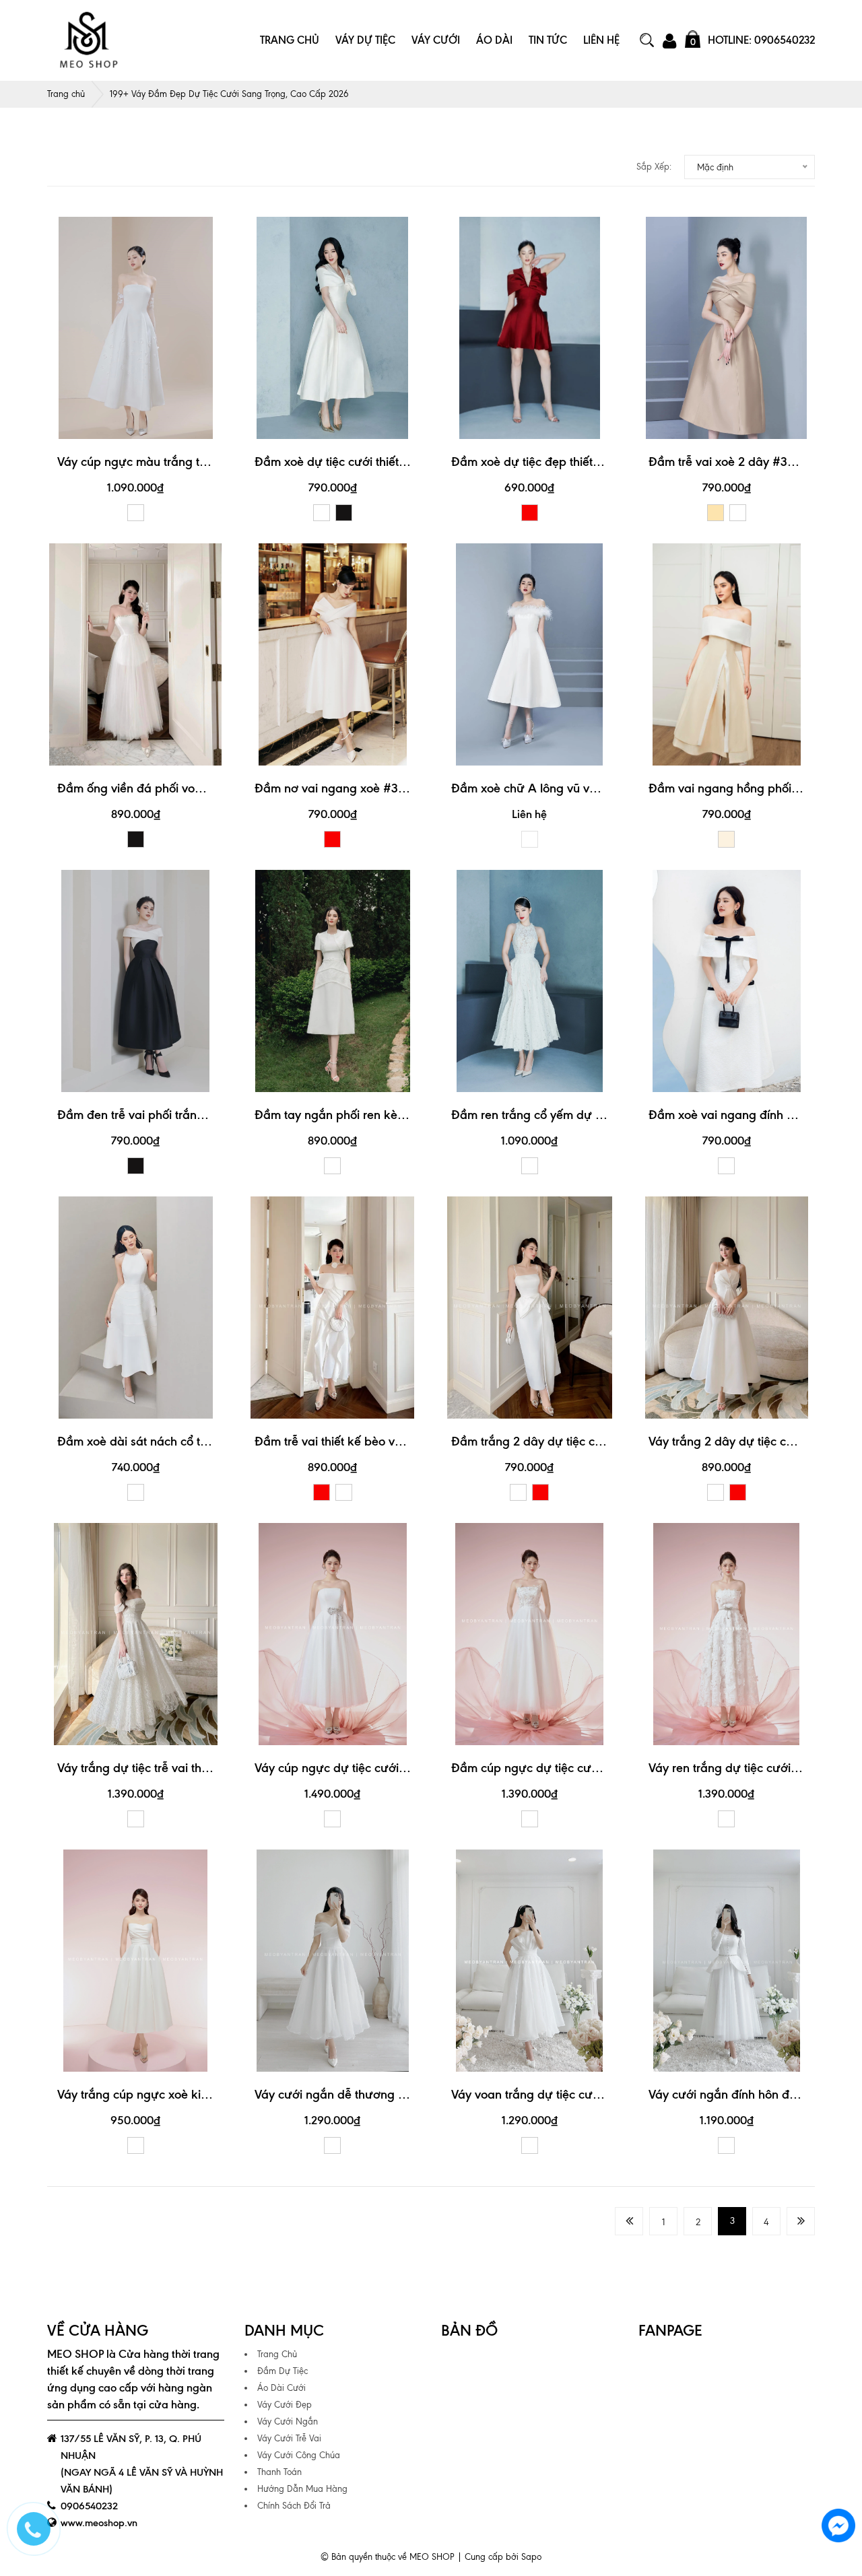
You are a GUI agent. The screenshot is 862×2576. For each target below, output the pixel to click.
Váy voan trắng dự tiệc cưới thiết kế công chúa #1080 (598, 2094)
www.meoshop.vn (99, 2523)
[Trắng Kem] (136, 1819)
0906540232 (89, 2506)
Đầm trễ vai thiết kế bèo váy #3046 (352, 1441)
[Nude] (716, 513)
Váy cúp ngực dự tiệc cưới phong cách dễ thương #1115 (406, 1768)
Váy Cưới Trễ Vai (289, 2438)
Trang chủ (66, 94)
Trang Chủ (290, 40)
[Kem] (726, 839)
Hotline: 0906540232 (761, 40)
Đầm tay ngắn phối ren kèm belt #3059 (363, 1115)
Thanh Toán (279, 2472)
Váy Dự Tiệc (365, 40)
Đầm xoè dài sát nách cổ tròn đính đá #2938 (179, 1441)
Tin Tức (548, 40)
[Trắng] (136, 513)
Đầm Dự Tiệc (283, 2371)
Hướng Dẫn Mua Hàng (302, 2489)
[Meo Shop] (88, 40)
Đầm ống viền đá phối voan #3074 (153, 788)
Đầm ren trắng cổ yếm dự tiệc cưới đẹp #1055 (578, 1115)
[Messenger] (838, 2526)
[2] (629, 2221)
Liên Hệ (601, 40)
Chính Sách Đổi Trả (294, 2506)
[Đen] (344, 513)
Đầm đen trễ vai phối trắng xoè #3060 (163, 1115)
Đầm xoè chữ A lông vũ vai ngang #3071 (563, 788)
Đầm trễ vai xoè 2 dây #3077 (728, 462)
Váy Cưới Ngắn (288, 2421)
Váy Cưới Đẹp (285, 2405)
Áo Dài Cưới (281, 2388)
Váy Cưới (436, 40)
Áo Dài (494, 40)
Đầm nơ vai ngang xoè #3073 (337, 788)
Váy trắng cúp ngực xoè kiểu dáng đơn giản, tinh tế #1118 (213, 2094)
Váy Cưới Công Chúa (299, 2455)
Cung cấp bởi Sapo (503, 2557)
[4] (801, 2221)
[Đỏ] (530, 513)
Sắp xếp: (654, 167)
